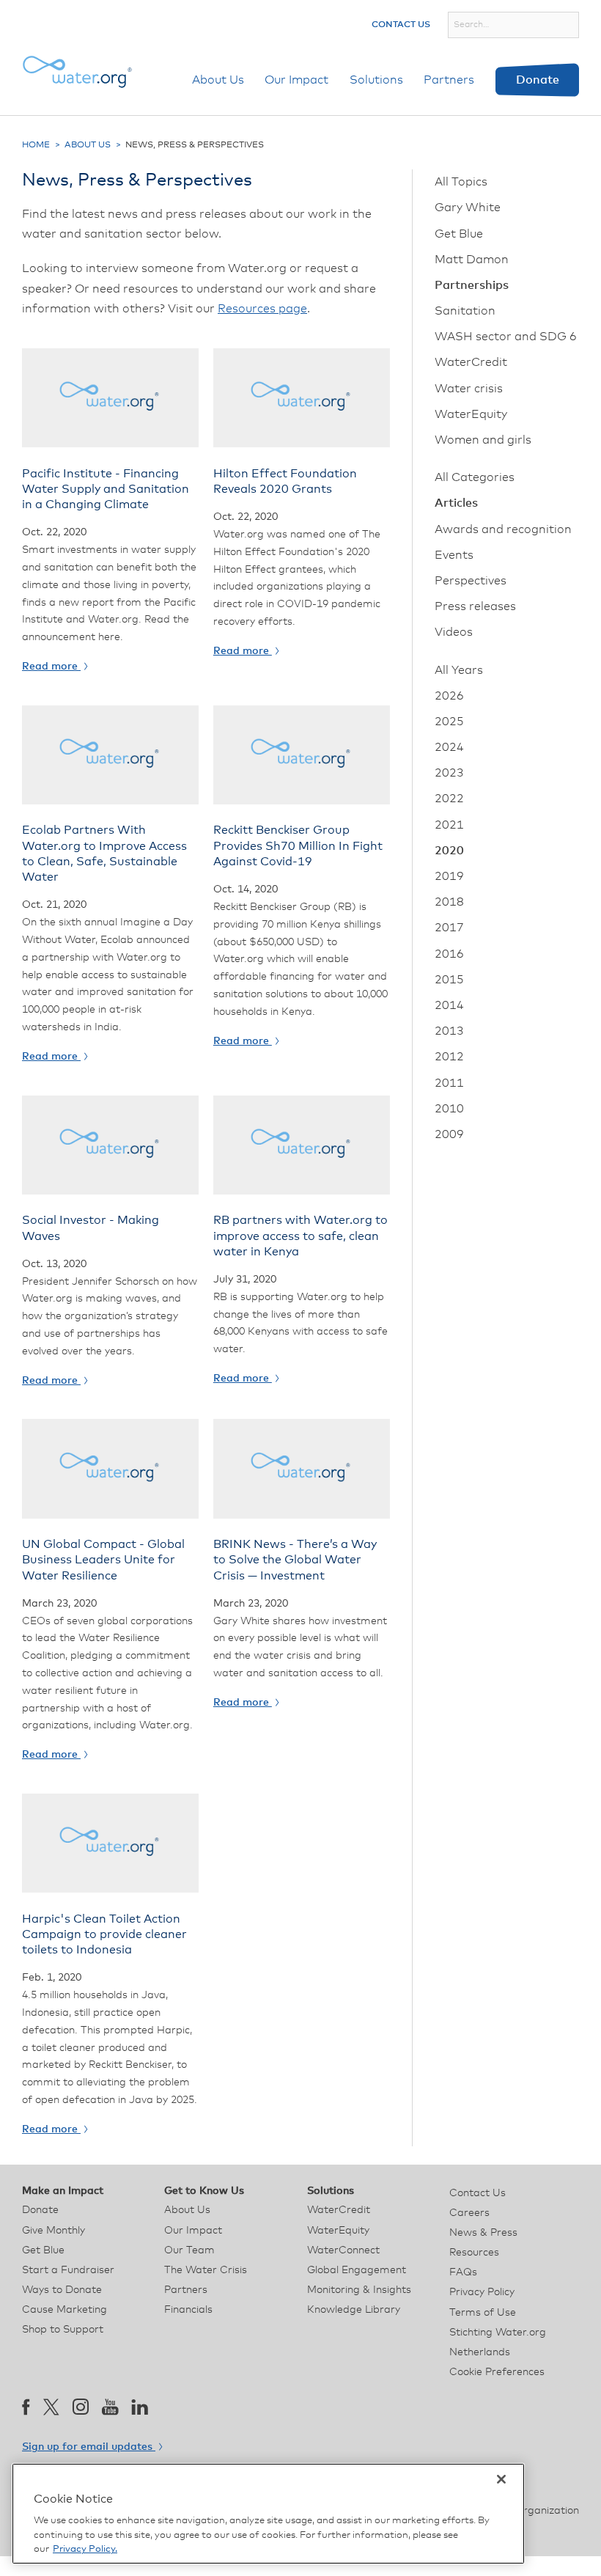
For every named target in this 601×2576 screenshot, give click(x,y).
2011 (449, 1083)
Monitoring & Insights (359, 2290)
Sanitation (465, 311)
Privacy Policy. (85, 2549)
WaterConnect (343, 2250)
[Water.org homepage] (77, 72)
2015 (449, 980)
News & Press (483, 2233)
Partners (449, 80)
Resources (474, 2253)
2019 (449, 876)
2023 (449, 773)
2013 (449, 1031)
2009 (449, 1134)
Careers (469, 2213)
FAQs (463, 2272)
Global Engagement (357, 2270)
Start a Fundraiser (68, 2270)
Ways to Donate (62, 2290)
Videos (454, 632)
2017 (449, 928)
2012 (449, 1057)
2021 (449, 825)
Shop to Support (63, 2330)
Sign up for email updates (89, 2447)
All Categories (475, 477)
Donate (538, 80)
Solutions (376, 80)
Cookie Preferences (497, 2372)
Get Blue (459, 234)
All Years (459, 670)
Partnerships (472, 285)
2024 (449, 747)
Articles (456, 503)
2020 (449, 851)
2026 (449, 696)
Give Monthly (54, 2231)
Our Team (189, 2250)
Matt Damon (472, 260)
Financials (188, 2310)
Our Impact (296, 80)
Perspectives (471, 581)
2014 (449, 1005)
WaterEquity (471, 414)
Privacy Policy (482, 2292)
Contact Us (401, 25)
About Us (218, 80)
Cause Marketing (64, 2310)
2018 (449, 902)
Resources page (262, 309)
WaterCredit (471, 362)
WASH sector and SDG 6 (506, 337)
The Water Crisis (206, 2270)
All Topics (461, 182)
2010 (449, 1109)
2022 (449, 799)
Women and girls (483, 440)
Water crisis (469, 389)
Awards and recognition (503, 529)
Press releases (475, 606)
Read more (51, 667)
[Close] (501, 2479)
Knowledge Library (354, 2310)
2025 (449, 722)
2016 (449, 954)
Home (36, 145)
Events (454, 555)
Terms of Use (483, 2313)
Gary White (468, 208)
